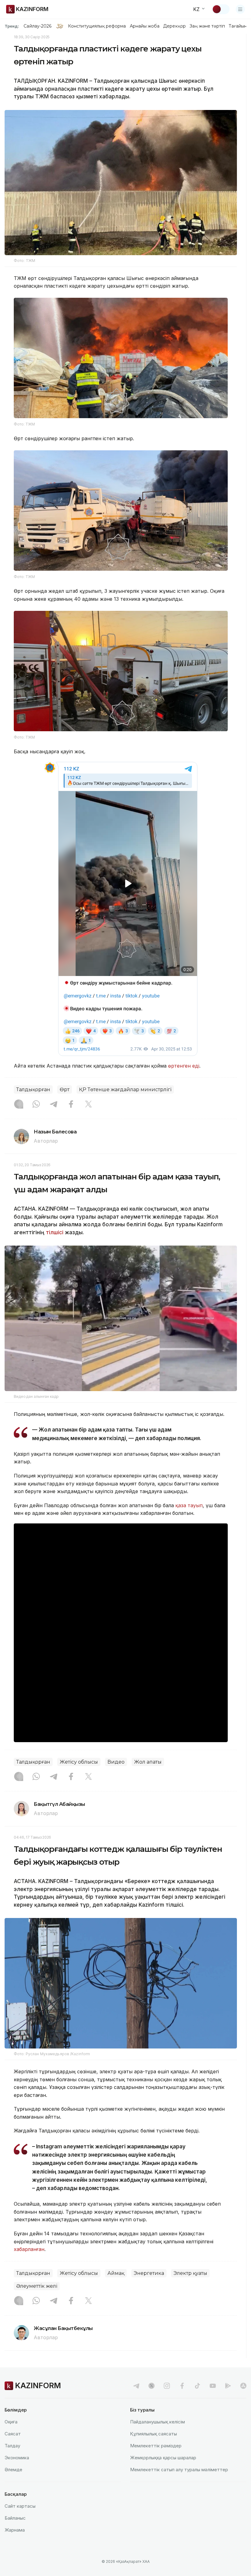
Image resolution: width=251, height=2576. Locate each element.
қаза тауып (189, 1505)
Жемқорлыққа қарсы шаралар (163, 2458)
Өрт (65, 1089)
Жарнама (15, 2530)
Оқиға (11, 2422)
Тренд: (12, 26)
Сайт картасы (20, 2506)
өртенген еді (184, 1066)
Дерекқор (174, 26)
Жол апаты (148, 1762)
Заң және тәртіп (207, 26)
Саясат (13, 2434)
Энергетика (149, 2273)
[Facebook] (71, 1105)
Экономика (17, 2458)
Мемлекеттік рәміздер (156, 2446)
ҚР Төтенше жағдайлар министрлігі (125, 1089)
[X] (88, 1105)
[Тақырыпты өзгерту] (221, 9)
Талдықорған (33, 1089)
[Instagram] (19, 1105)
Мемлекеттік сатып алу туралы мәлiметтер (179, 2470)
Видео (116, 1762)
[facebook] (182, 2386)
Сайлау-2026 (37, 26)
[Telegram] (54, 1105)
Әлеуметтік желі (37, 2286)
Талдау (12, 2446)
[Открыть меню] (240, 9)
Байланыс (15, 2518)
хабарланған (29, 2249)
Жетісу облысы (79, 1762)
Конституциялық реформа (97, 26)
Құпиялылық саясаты (154, 2434)
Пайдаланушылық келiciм (157, 2422)
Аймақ (116, 2273)
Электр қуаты (190, 2273)
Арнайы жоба (145, 26)
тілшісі (55, 1232)
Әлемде (13, 2470)
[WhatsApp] (36, 1105)
